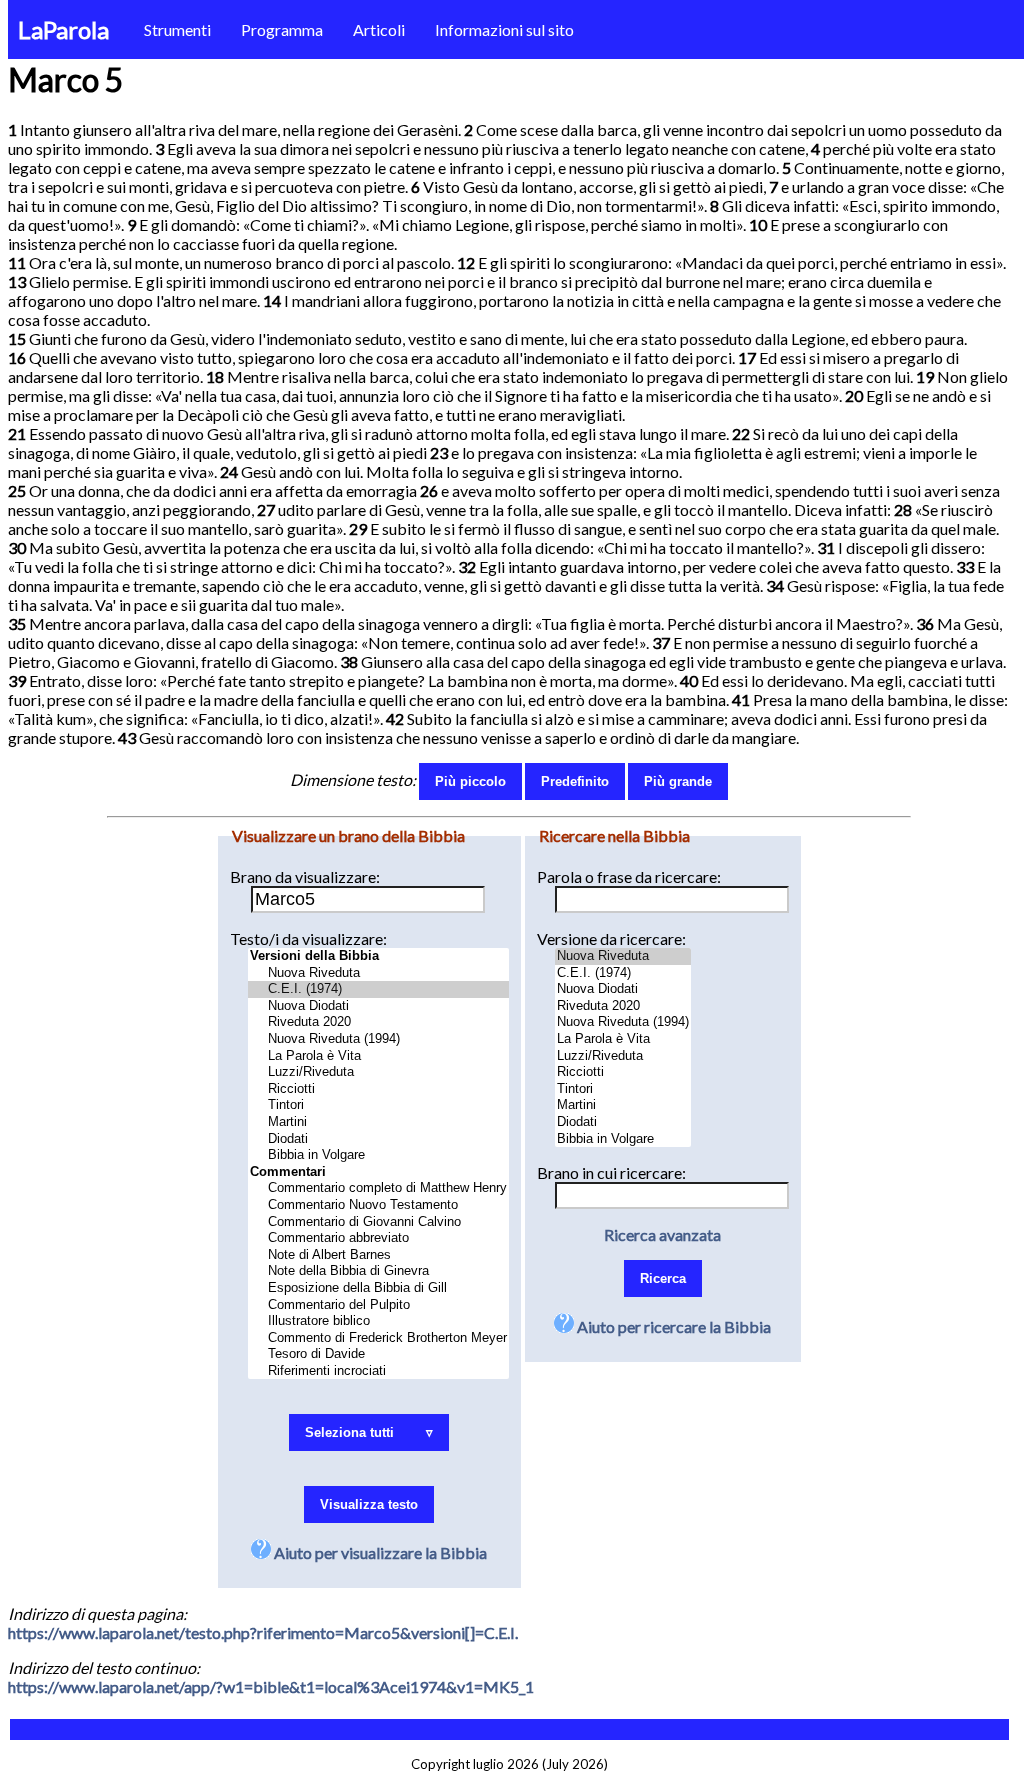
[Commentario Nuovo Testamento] (378, 1205)
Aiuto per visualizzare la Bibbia (379, 1552)
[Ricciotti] (378, 1089)
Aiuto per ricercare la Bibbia (672, 1326)
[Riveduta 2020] (378, 1022)
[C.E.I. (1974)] (378, 989)
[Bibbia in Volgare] (378, 1155)
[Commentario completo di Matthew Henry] (378, 1188)
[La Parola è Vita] (378, 1056)
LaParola (63, 29)
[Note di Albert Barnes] (378, 1255)
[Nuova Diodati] (378, 1006)
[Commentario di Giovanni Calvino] (378, 1222)
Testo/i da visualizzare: (308, 938)
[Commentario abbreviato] (378, 1238)
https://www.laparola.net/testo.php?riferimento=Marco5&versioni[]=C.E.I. (263, 1632)
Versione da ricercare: (611, 938)
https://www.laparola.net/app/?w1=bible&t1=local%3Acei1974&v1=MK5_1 (271, 1686)
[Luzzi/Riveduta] (378, 1072)
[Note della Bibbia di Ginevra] (378, 1271)
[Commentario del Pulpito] (378, 1305)
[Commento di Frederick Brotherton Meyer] (378, 1338)
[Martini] (378, 1122)
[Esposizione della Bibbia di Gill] (378, 1288)
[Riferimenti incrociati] (378, 1371)
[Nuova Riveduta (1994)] (378, 1039)
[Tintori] (378, 1105)
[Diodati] (378, 1139)
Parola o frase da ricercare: (629, 876)
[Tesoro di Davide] (378, 1354)
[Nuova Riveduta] (378, 973)
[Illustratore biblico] (378, 1321)
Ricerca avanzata (662, 1234)
